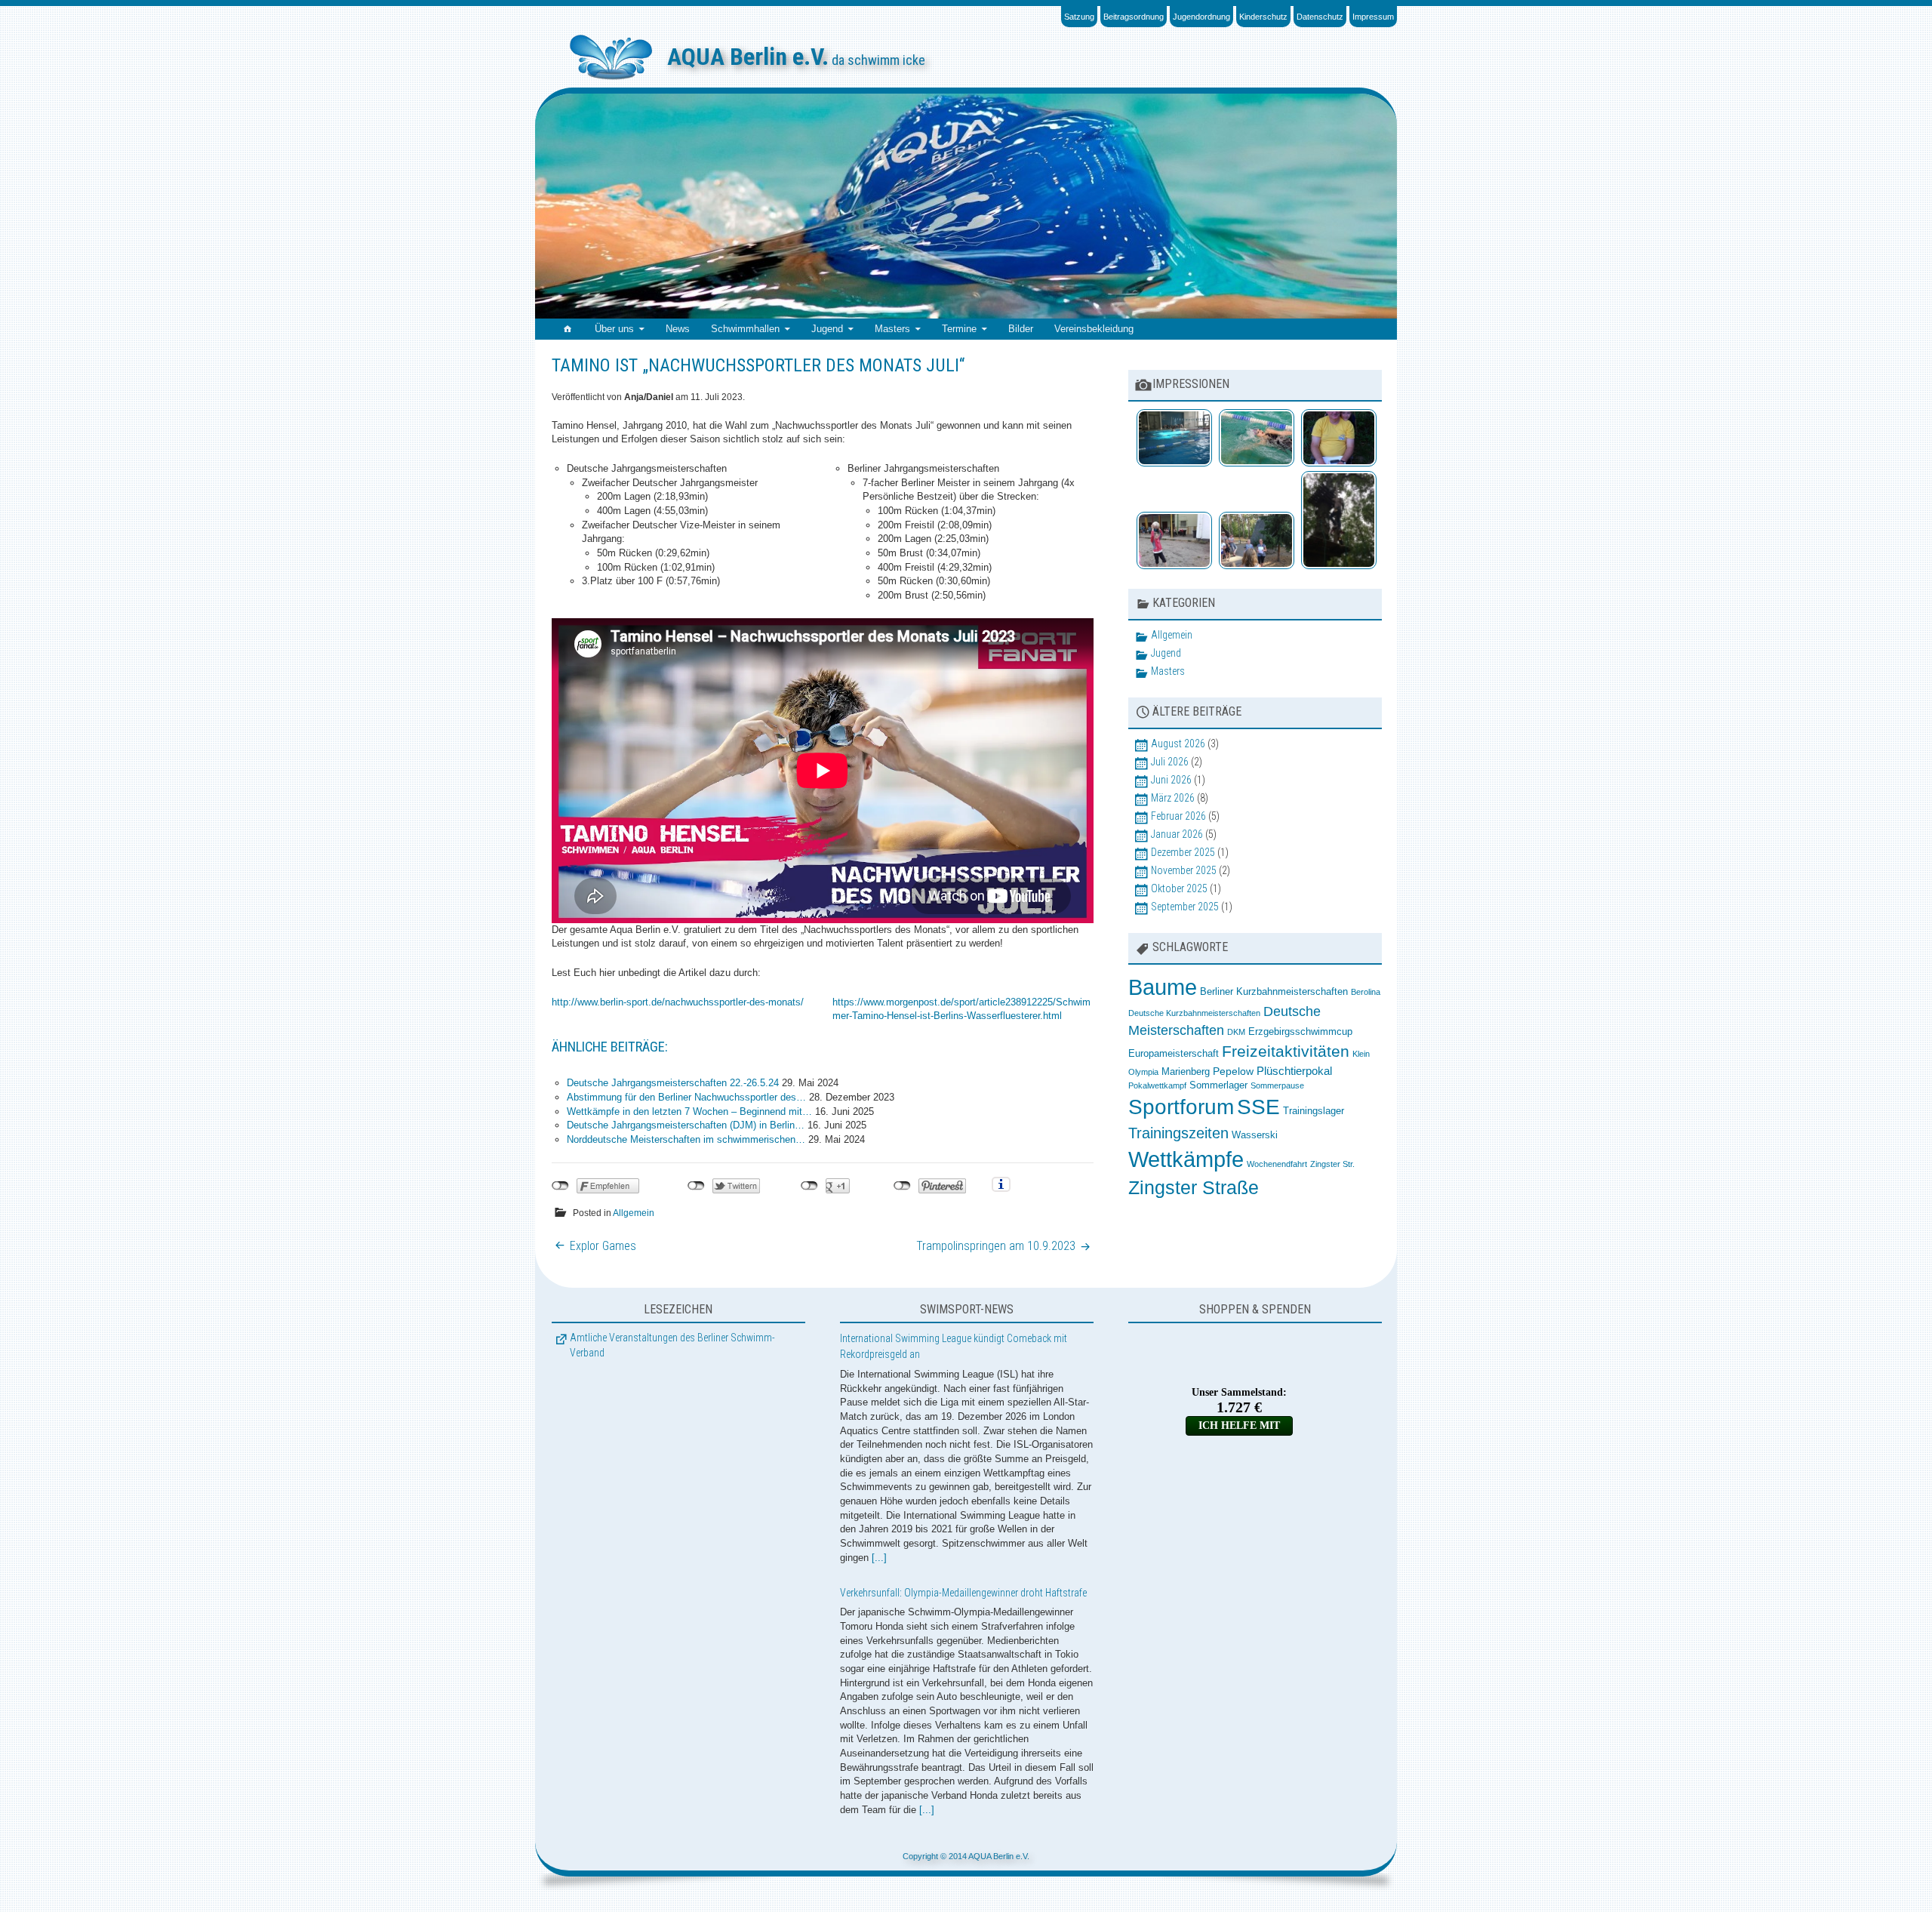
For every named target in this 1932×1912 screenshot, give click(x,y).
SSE (1258, 1107)
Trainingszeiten (1178, 1133)
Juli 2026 (1170, 762)
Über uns (614, 329)
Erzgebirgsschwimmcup (1300, 1032)
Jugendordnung (1201, 17)
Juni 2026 (1171, 780)
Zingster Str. (1332, 1164)
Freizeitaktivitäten (1286, 1051)
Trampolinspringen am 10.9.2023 (996, 1246)
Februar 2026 (1178, 816)
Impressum (1373, 17)
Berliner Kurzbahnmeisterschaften (1274, 992)
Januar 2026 (1177, 834)
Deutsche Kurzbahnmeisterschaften (1194, 1013)
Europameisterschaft (1174, 1054)
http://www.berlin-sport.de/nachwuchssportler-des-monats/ (678, 1002)
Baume (1163, 987)
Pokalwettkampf (1157, 1085)
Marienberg (1186, 1072)
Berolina (1366, 992)
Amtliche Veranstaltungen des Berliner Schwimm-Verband (672, 1345)
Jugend (827, 329)
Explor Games (603, 1246)
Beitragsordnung (1134, 17)
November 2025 (1184, 870)
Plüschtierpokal (1294, 1071)
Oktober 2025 (1179, 888)
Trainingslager (1314, 1111)
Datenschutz (1320, 17)
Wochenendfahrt (1277, 1164)
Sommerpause (1277, 1085)
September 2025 (1185, 907)
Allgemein (634, 1213)
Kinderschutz (1263, 17)
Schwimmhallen (745, 329)
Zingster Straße (1194, 1187)
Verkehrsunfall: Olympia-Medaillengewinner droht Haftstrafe (963, 1593)
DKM (1236, 1032)
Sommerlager (1218, 1085)
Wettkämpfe (1186, 1159)
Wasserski (1255, 1135)
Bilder (1021, 329)
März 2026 (1173, 798)
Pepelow (1233, 1071)
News (678, 329)
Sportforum (1181, 1107)
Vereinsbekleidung (1094, 329)
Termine (959, 329)
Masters (892, 329)
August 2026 (1178, 744)
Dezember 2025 (1183, 852)
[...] (879, 1558)
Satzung (1079, 17)
